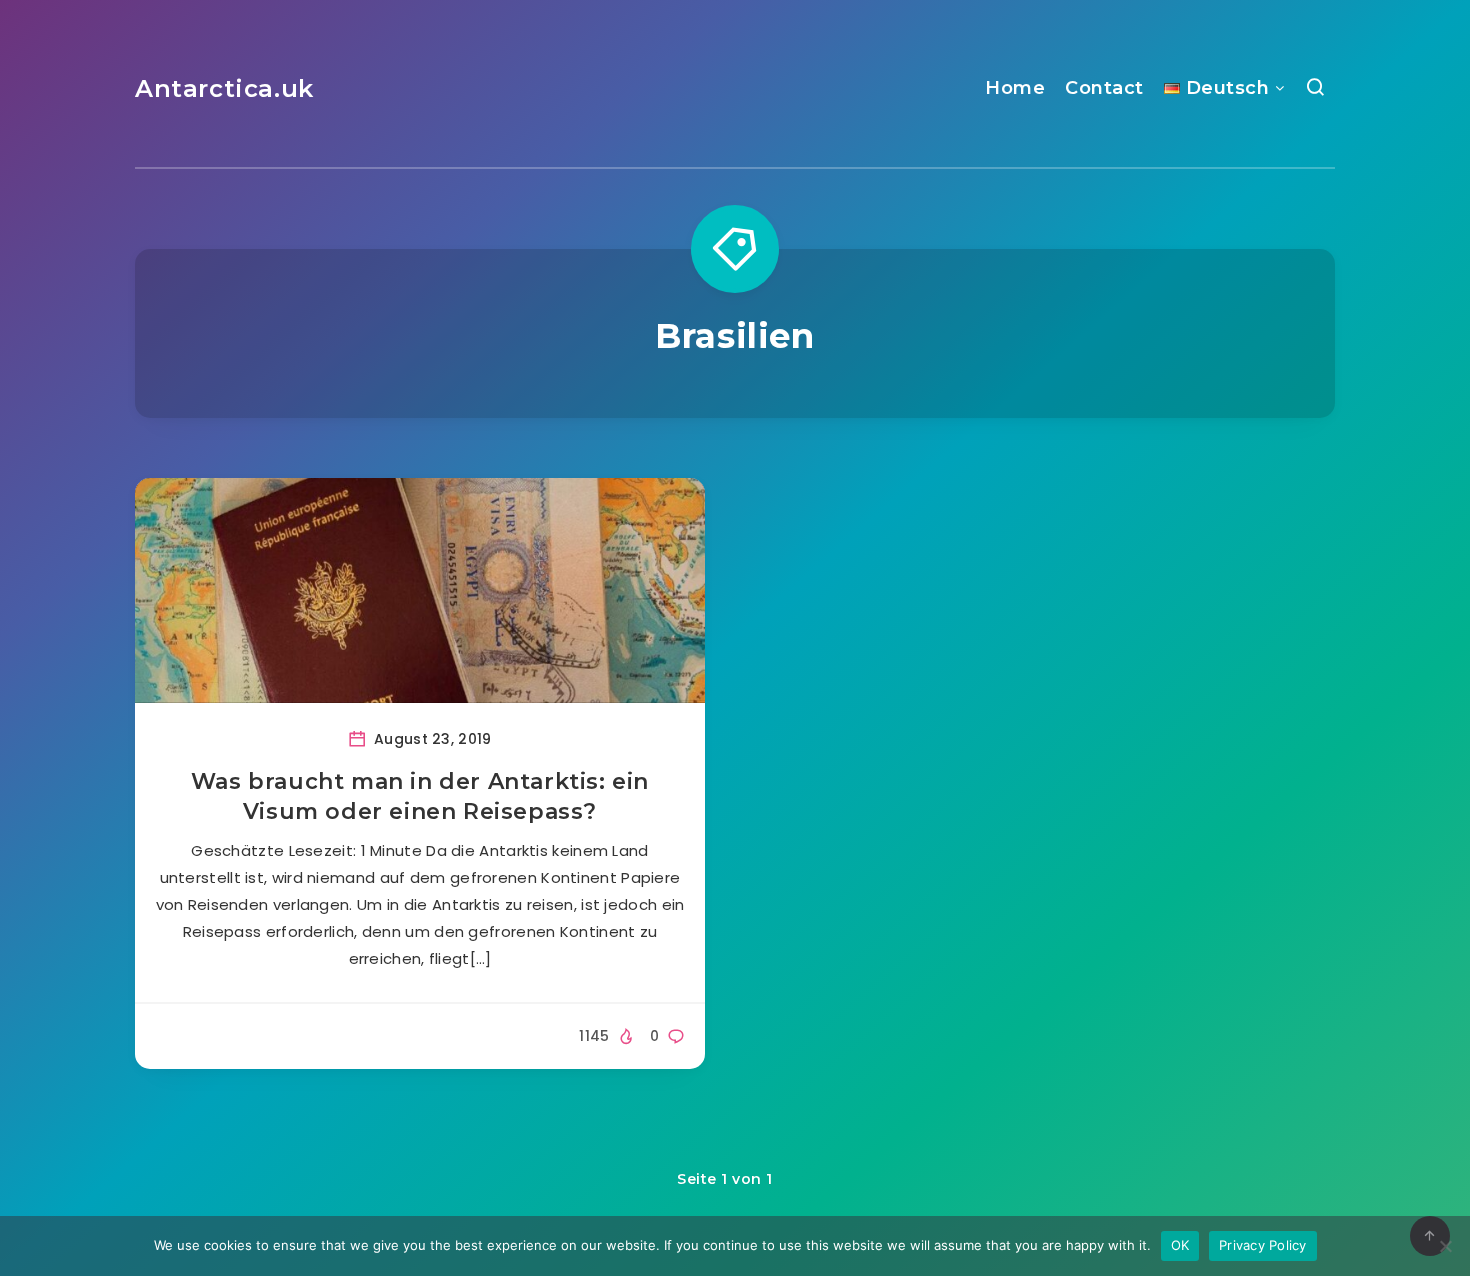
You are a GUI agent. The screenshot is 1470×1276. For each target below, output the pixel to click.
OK (1180, 1245)
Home (1015, 88)
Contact (1104, 88)
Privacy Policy (1263, 1245)
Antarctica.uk (224, 88)
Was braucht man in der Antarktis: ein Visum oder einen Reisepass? (420, 796)
